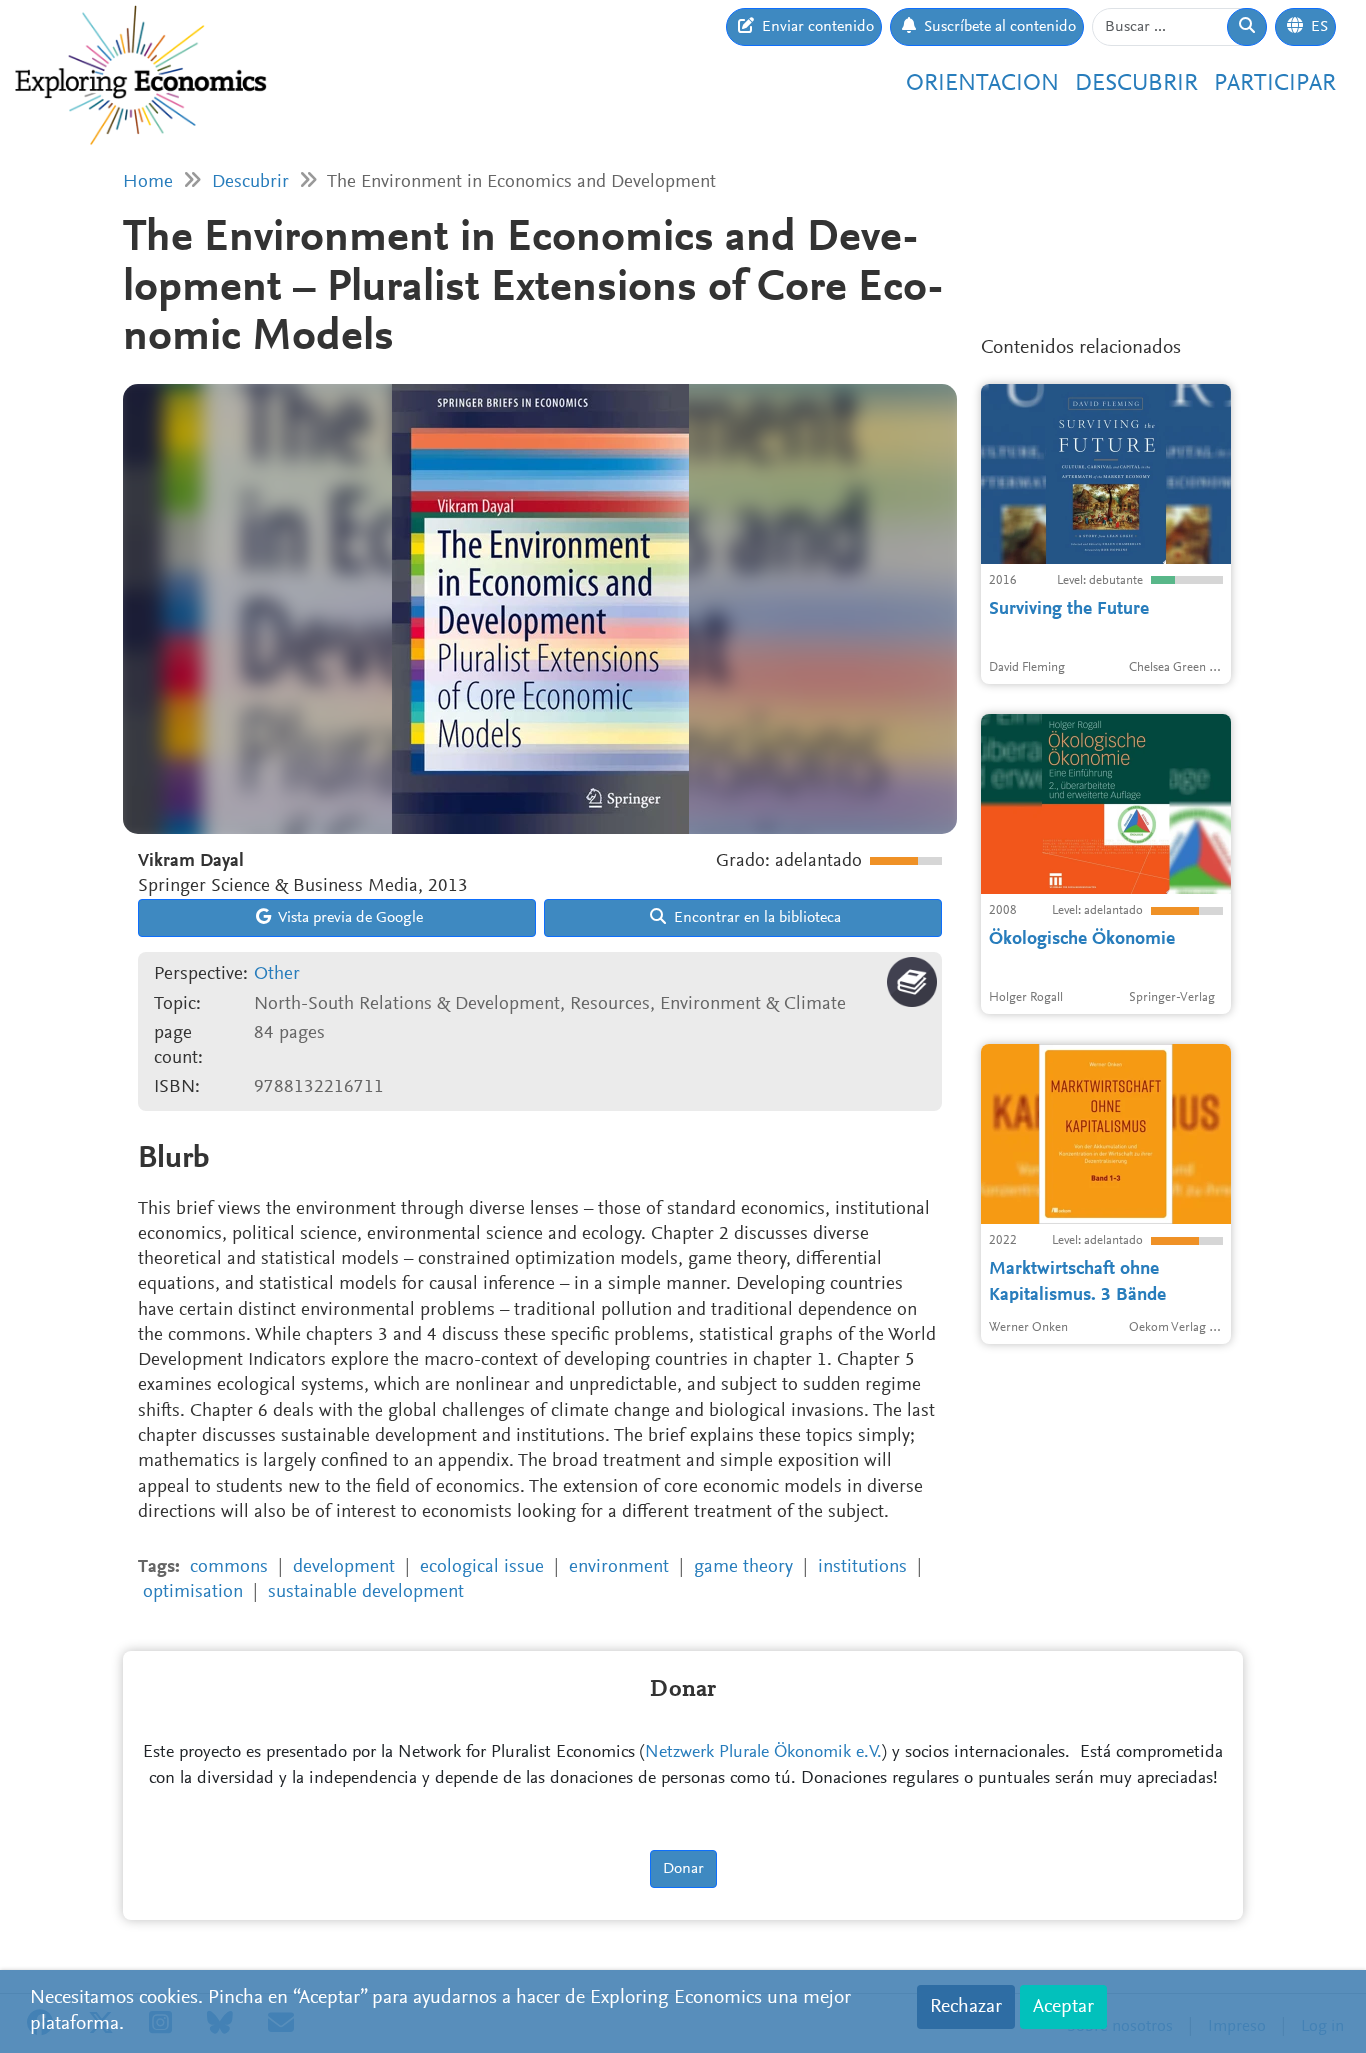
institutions (862, 1567)
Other (277, 974)
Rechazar (966, 2007)
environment (619, 1567)
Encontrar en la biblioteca (755, 918)
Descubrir (1136, 84)
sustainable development (366, 1592)
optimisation (193, 1592)
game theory (743, 1567)
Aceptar (1063, 2007)
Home (148, 182)
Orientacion (982, 84)
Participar (1275, 84)
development (344, 1567)
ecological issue (482, 1567)
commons (229, 1567)
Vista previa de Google (349, 918)
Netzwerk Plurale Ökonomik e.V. (763, 1753)
